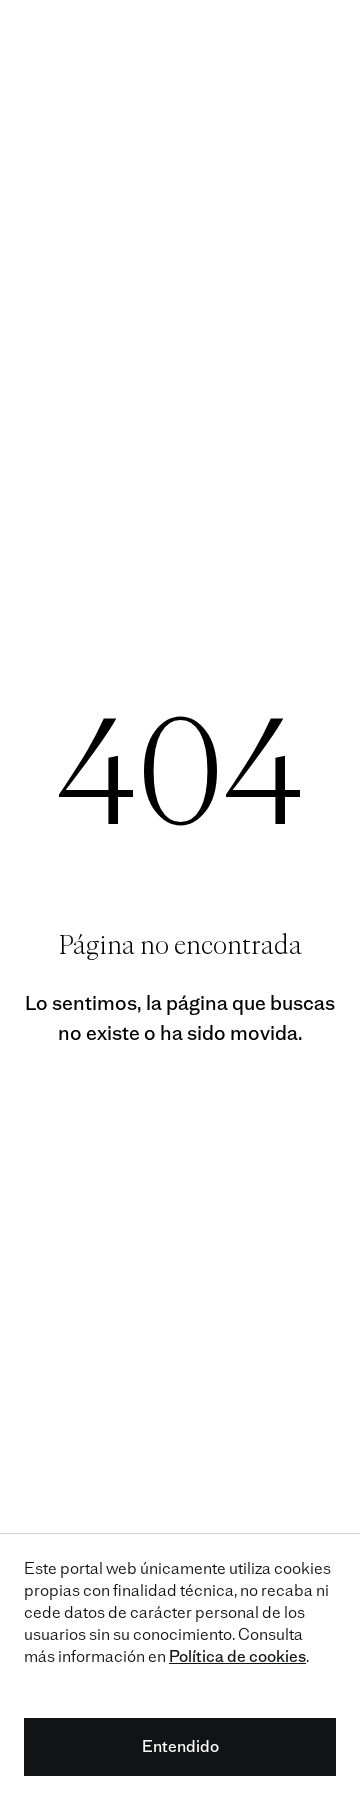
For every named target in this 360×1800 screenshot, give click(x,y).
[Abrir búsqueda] (279, 36)
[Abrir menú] (324, 36)
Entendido (180, 1746)
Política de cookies (237, 1656)
